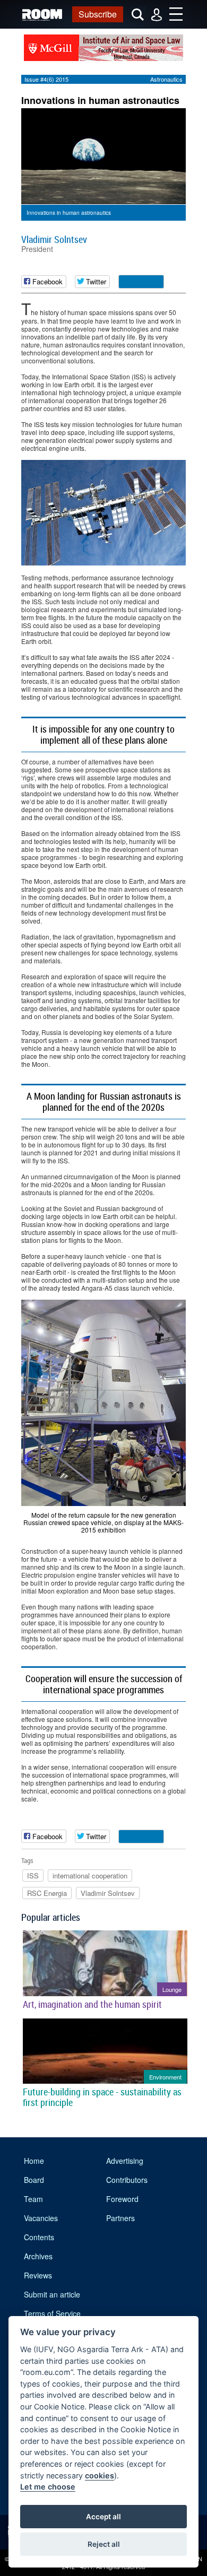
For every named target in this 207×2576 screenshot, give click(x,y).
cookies (100, 2475)
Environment (165, 2077)
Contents (39, 2237)
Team (33, 2199)
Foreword (122, 2199)
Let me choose (48, 2487)
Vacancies (41, 2218)
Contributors (127, 2180)
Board (34, 2180)
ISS (33, 1876)
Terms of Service (52, 2313)
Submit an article (52, 2294)
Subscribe (98, 14)
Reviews (38, 2275)
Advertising (125, 2161)
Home (34, 2161)
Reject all (104, 2544)
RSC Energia (47, 1893)
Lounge (172, 1989)
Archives (38, 2256)
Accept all (103, 2517)
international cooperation (90, 1876)
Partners (120, 2218)
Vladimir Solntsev (54, 239)
